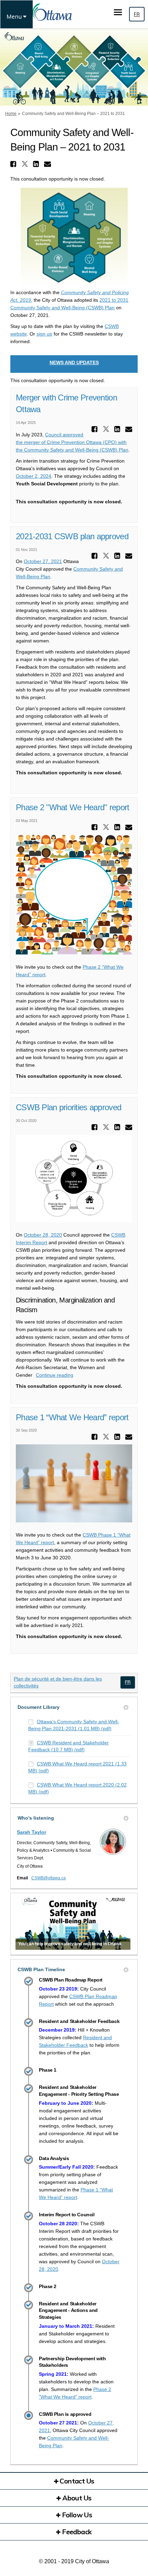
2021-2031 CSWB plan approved (72, 536)
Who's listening (36, 1818)
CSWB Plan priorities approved (68, 1107)
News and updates (74, 362)
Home (11, 114)
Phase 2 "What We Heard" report (72, 807)
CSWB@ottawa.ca (49, 1878)
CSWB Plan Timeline (41, 1969)
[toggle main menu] (118, 12)
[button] (14, 164)
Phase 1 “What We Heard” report (72, 1417)
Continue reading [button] (55, 1375)
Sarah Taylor (31, 1832)
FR (137, 14)
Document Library (39, 1707)
